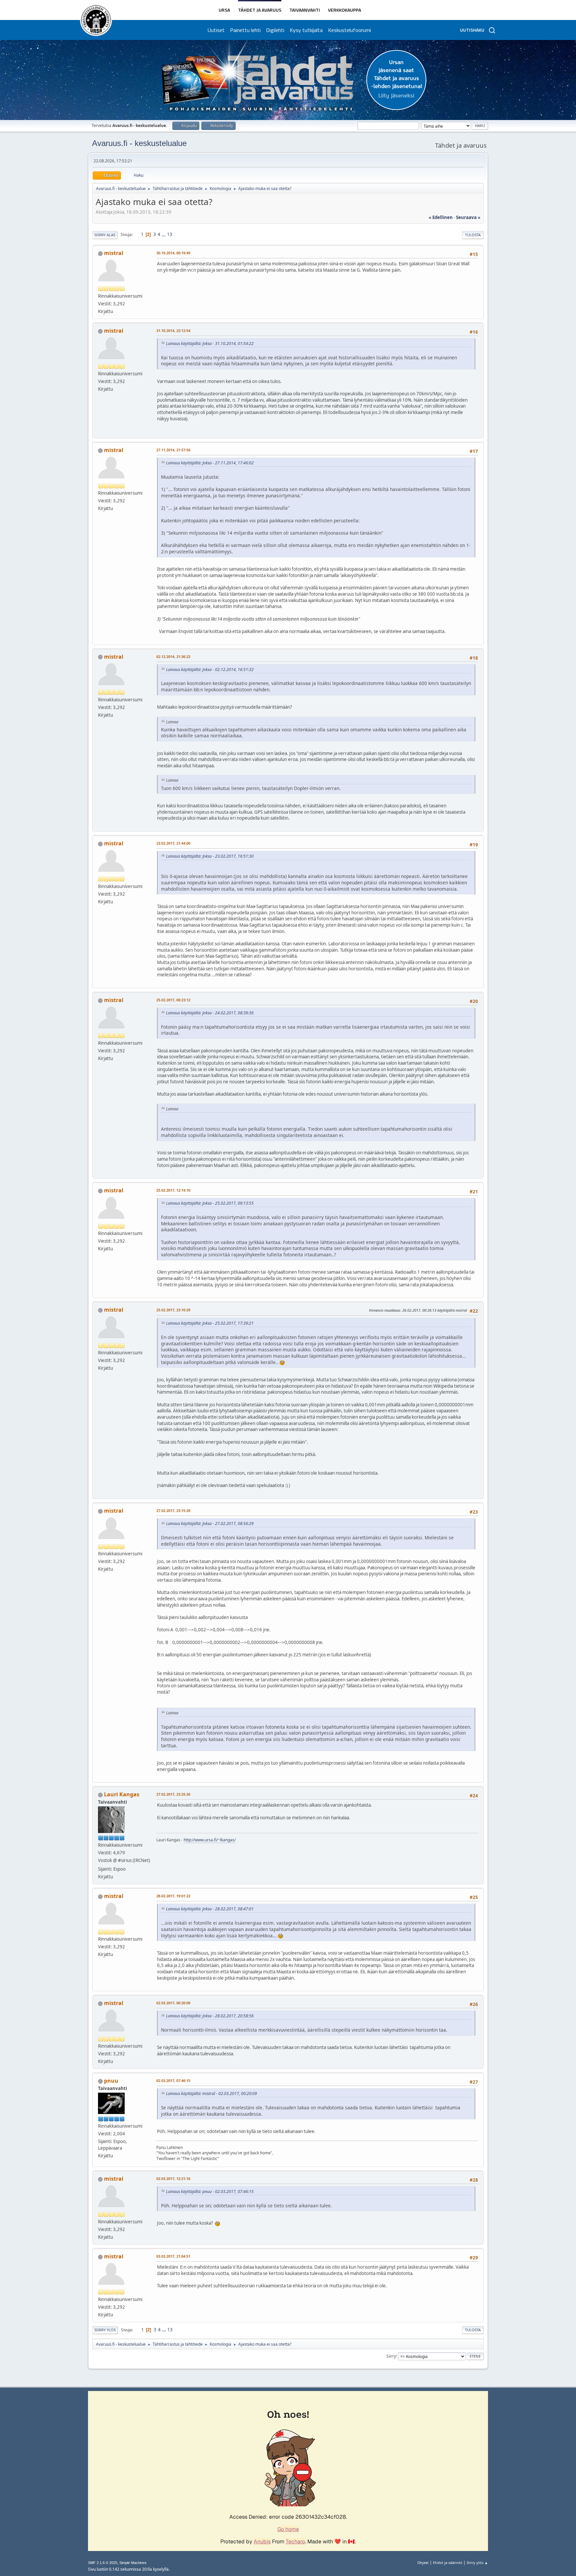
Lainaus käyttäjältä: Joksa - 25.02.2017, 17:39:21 (210, 1323)
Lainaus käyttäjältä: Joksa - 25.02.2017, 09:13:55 (210, 1203)
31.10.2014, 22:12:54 (173, 330)
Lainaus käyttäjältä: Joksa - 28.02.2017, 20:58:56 (210, 2016)
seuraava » (468, 217)
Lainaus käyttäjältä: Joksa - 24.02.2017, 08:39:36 (210, 1013)
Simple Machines (133, 2563)
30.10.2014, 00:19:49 (173, 253)
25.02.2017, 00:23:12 (173, 1000)
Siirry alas (105, 235)
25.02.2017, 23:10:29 (173, 1310)
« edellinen (441, 217)
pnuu (111, 2081)
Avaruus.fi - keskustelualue (139, 143)
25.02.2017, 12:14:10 (173, 1190)
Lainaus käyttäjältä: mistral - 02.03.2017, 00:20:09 (211, 2093)
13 (170, 234)
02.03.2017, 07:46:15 (173, 2080)
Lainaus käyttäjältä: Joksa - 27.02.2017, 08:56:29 (210, 1523)
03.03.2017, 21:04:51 (173, 2256)
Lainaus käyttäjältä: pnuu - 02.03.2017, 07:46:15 (210, 2191)
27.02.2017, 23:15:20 (173, 1510)
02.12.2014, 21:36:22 (173, 656)
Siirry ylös (105, 2330)
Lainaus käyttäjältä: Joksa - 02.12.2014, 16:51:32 (210, 669)
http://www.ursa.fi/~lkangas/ (210, 1840)
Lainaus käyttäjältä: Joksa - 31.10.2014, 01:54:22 (210, 343)
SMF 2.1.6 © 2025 (103, 2563)
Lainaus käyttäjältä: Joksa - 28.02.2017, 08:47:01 (210, 1909)
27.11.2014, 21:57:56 (173, 450)
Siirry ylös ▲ (477, 2562)
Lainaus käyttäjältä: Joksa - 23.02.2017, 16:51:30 (210, 856)
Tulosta (473, 235)
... (164, 234)
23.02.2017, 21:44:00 (173, 843)
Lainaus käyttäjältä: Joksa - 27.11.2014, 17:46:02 (210, 463)
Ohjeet (423, 2562)
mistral (114, 253)
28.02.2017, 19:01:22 (173, 1896)
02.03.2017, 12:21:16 (173, 2178)
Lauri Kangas (122, 1794)
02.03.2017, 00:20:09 (173, 2003)
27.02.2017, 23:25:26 (173, 1794)
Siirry (391, 2356)
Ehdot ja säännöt (448, 2562)
